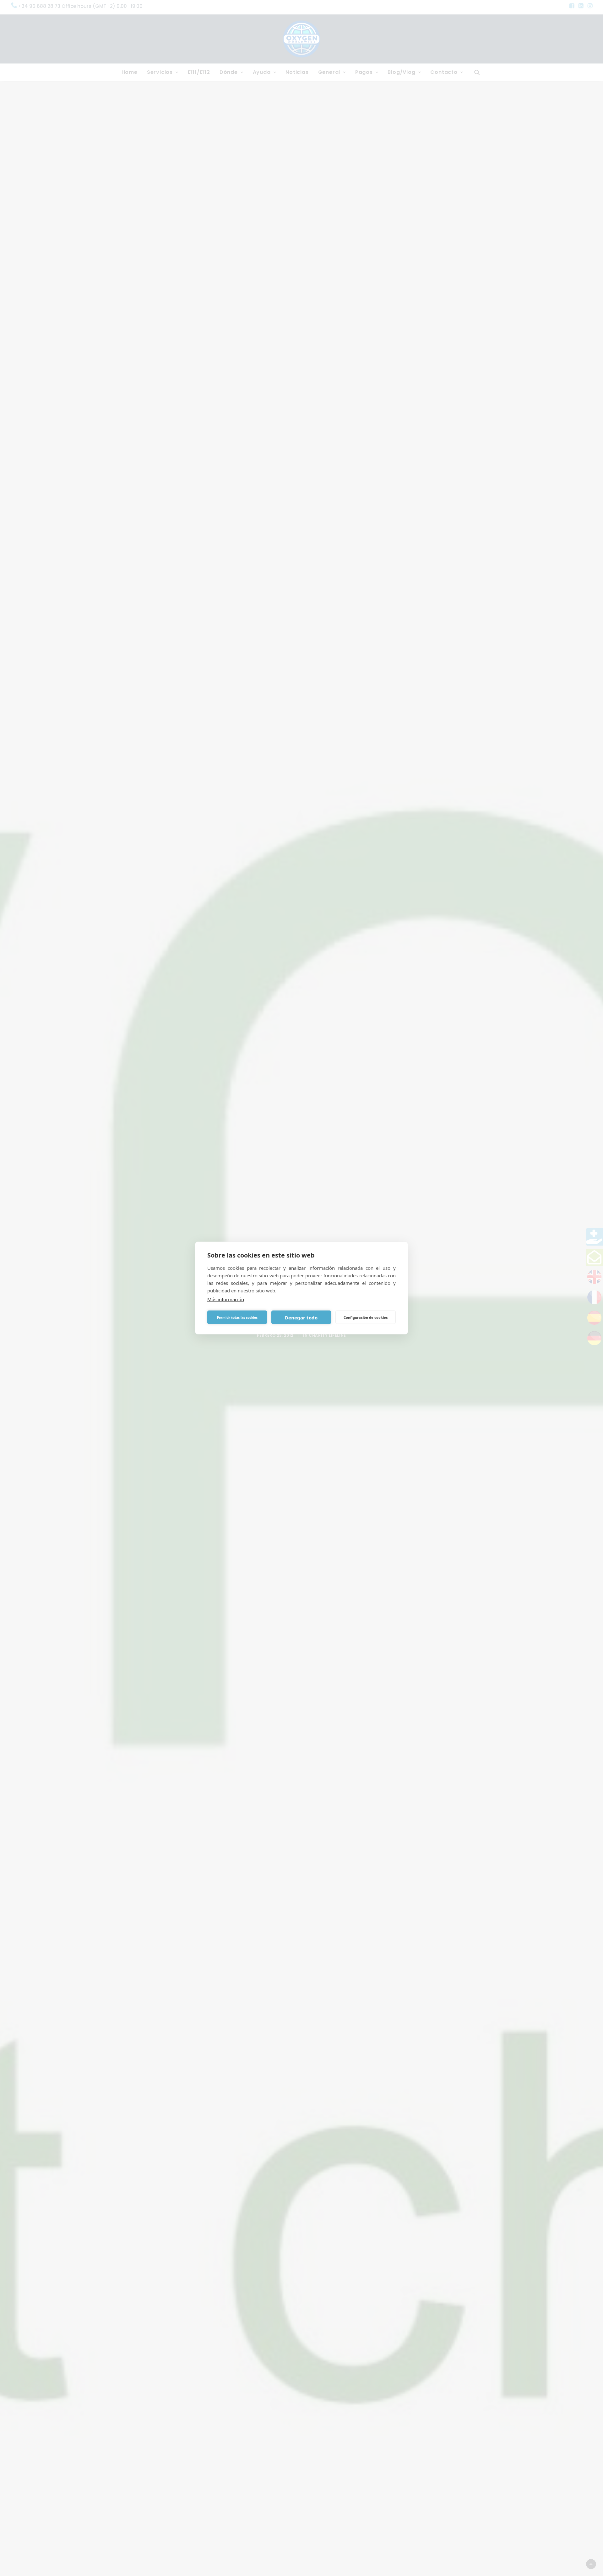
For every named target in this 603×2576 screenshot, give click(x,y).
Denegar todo (301, 1317)
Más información (226, 1299)
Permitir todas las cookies (237, 1317)
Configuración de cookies (366, 1317)
